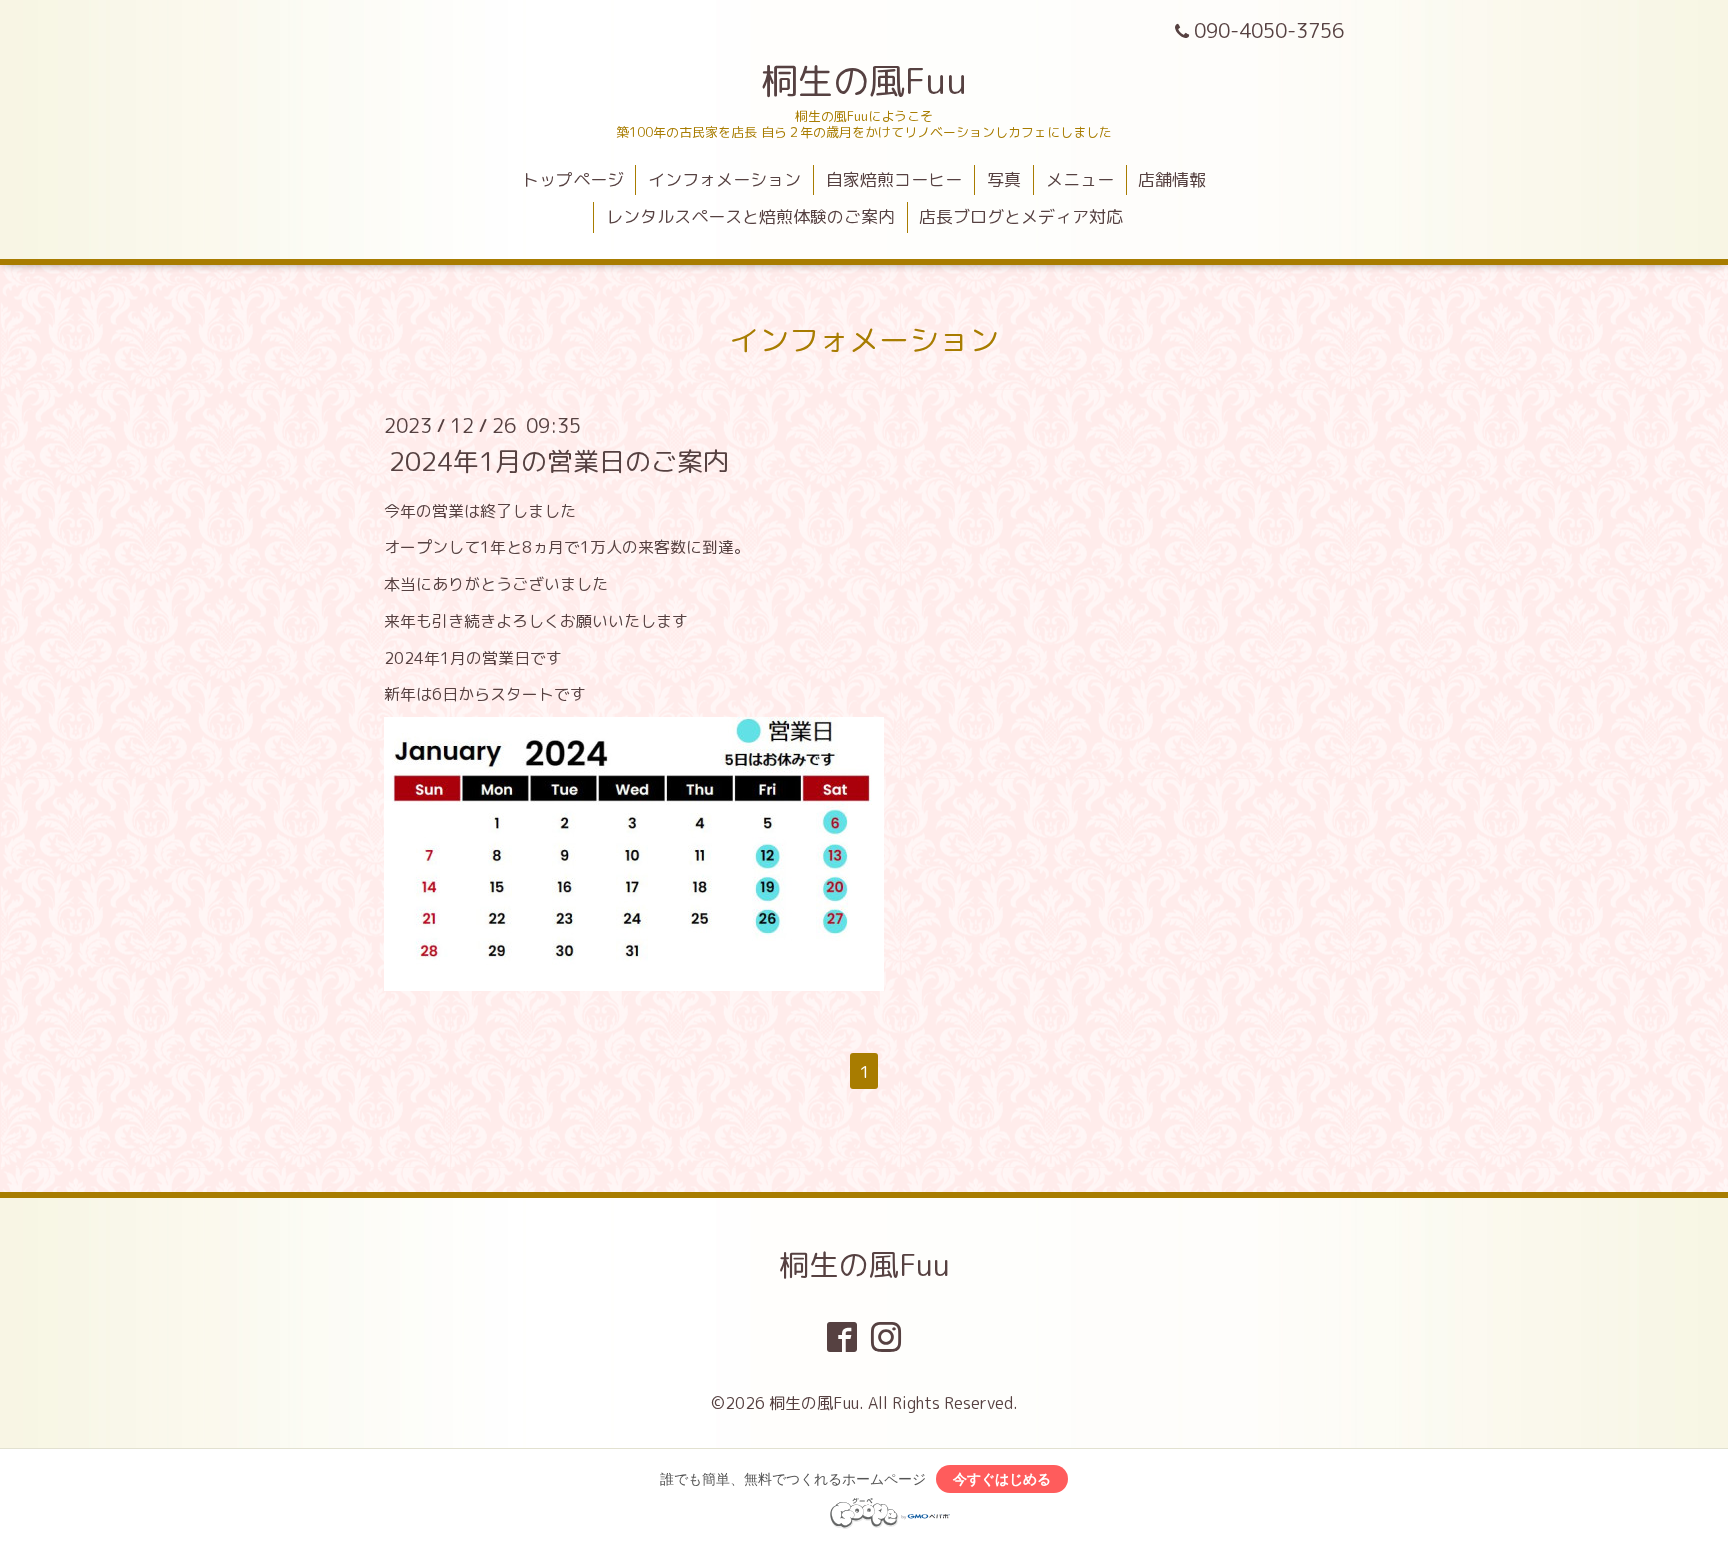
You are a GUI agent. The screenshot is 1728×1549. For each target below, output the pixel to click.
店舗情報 (1172, 179)
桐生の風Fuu (864, 80)
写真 (1004, 179)
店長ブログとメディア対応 (1021, 216)
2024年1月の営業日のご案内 (559, 460)
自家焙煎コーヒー (894, 179)
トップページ (573, 179)
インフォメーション (724, 179)
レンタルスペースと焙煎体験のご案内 (750, 216)
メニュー (1080, 179)
